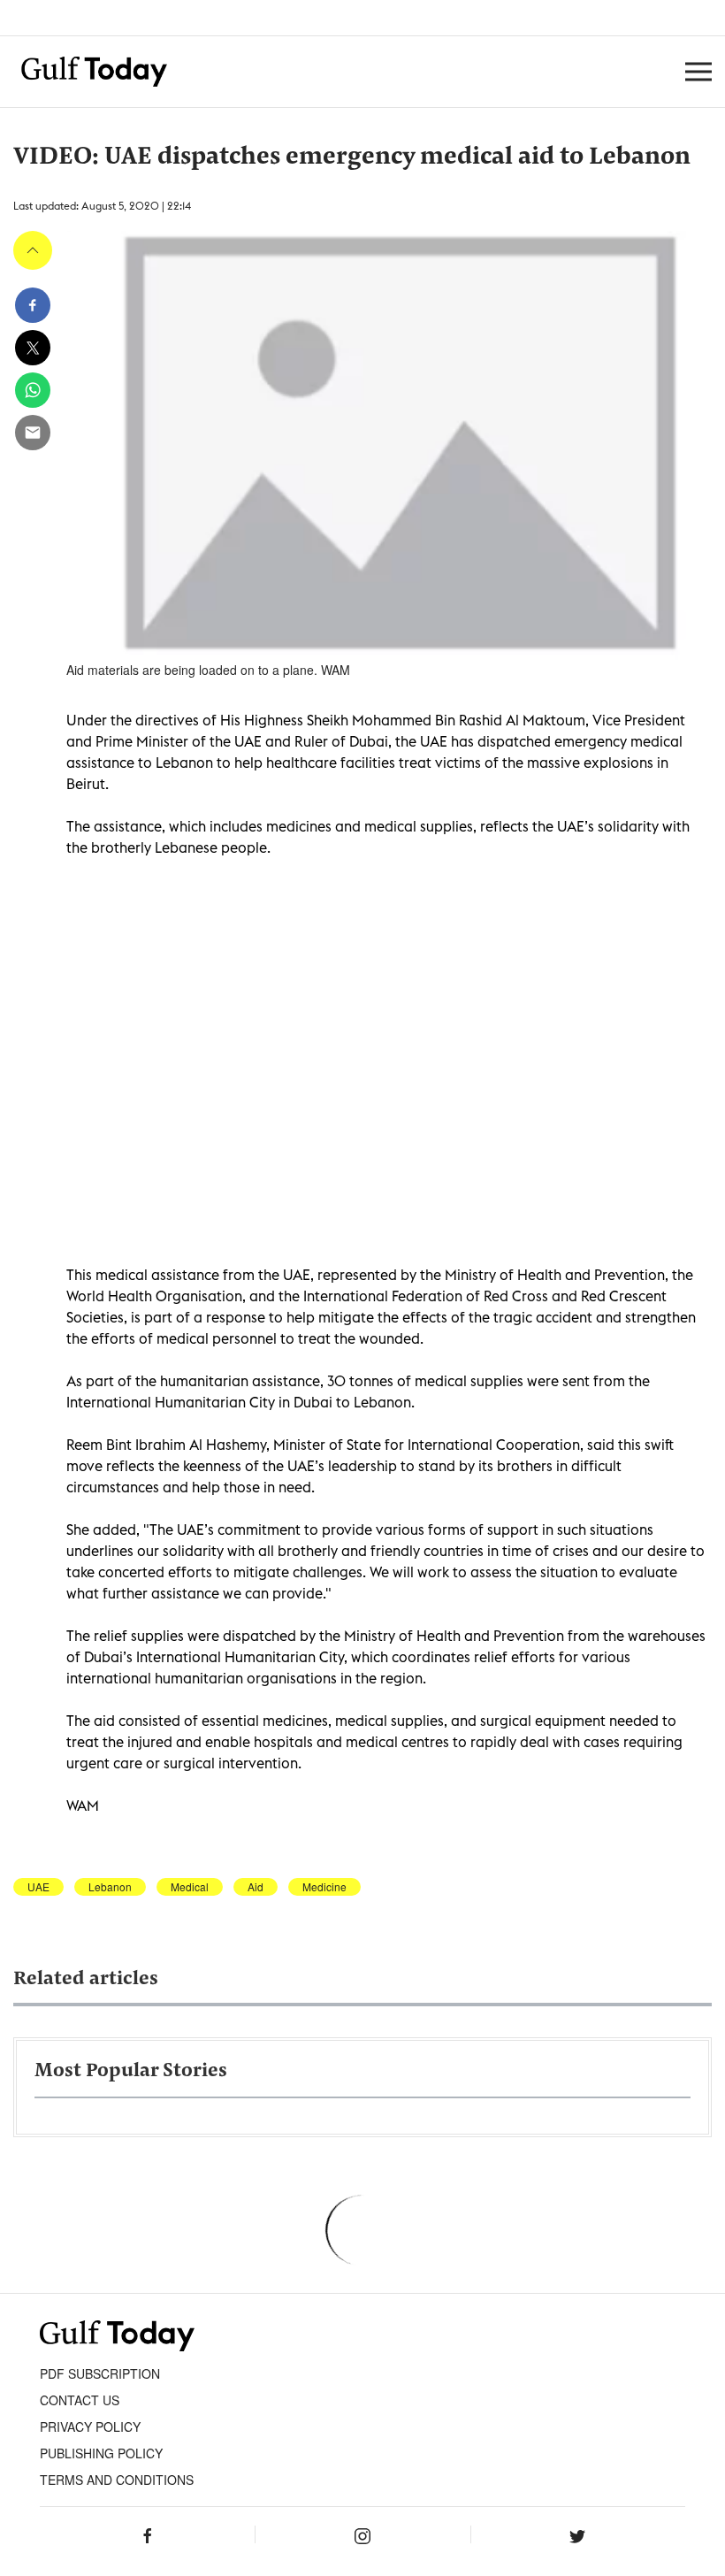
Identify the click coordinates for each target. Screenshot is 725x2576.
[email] (33, 433)
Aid (256, 1887)
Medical (190, 1887)
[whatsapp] (33, 390)
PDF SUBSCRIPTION (100, 2373)
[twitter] (33, 348)
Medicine (324, 1887)
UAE (38, 1887)
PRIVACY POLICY (90, 2426)
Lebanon (110, 1887)
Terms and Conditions (117, 2480)
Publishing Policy (101, 2453)
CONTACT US (80, 2400)
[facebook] (33, 305)
